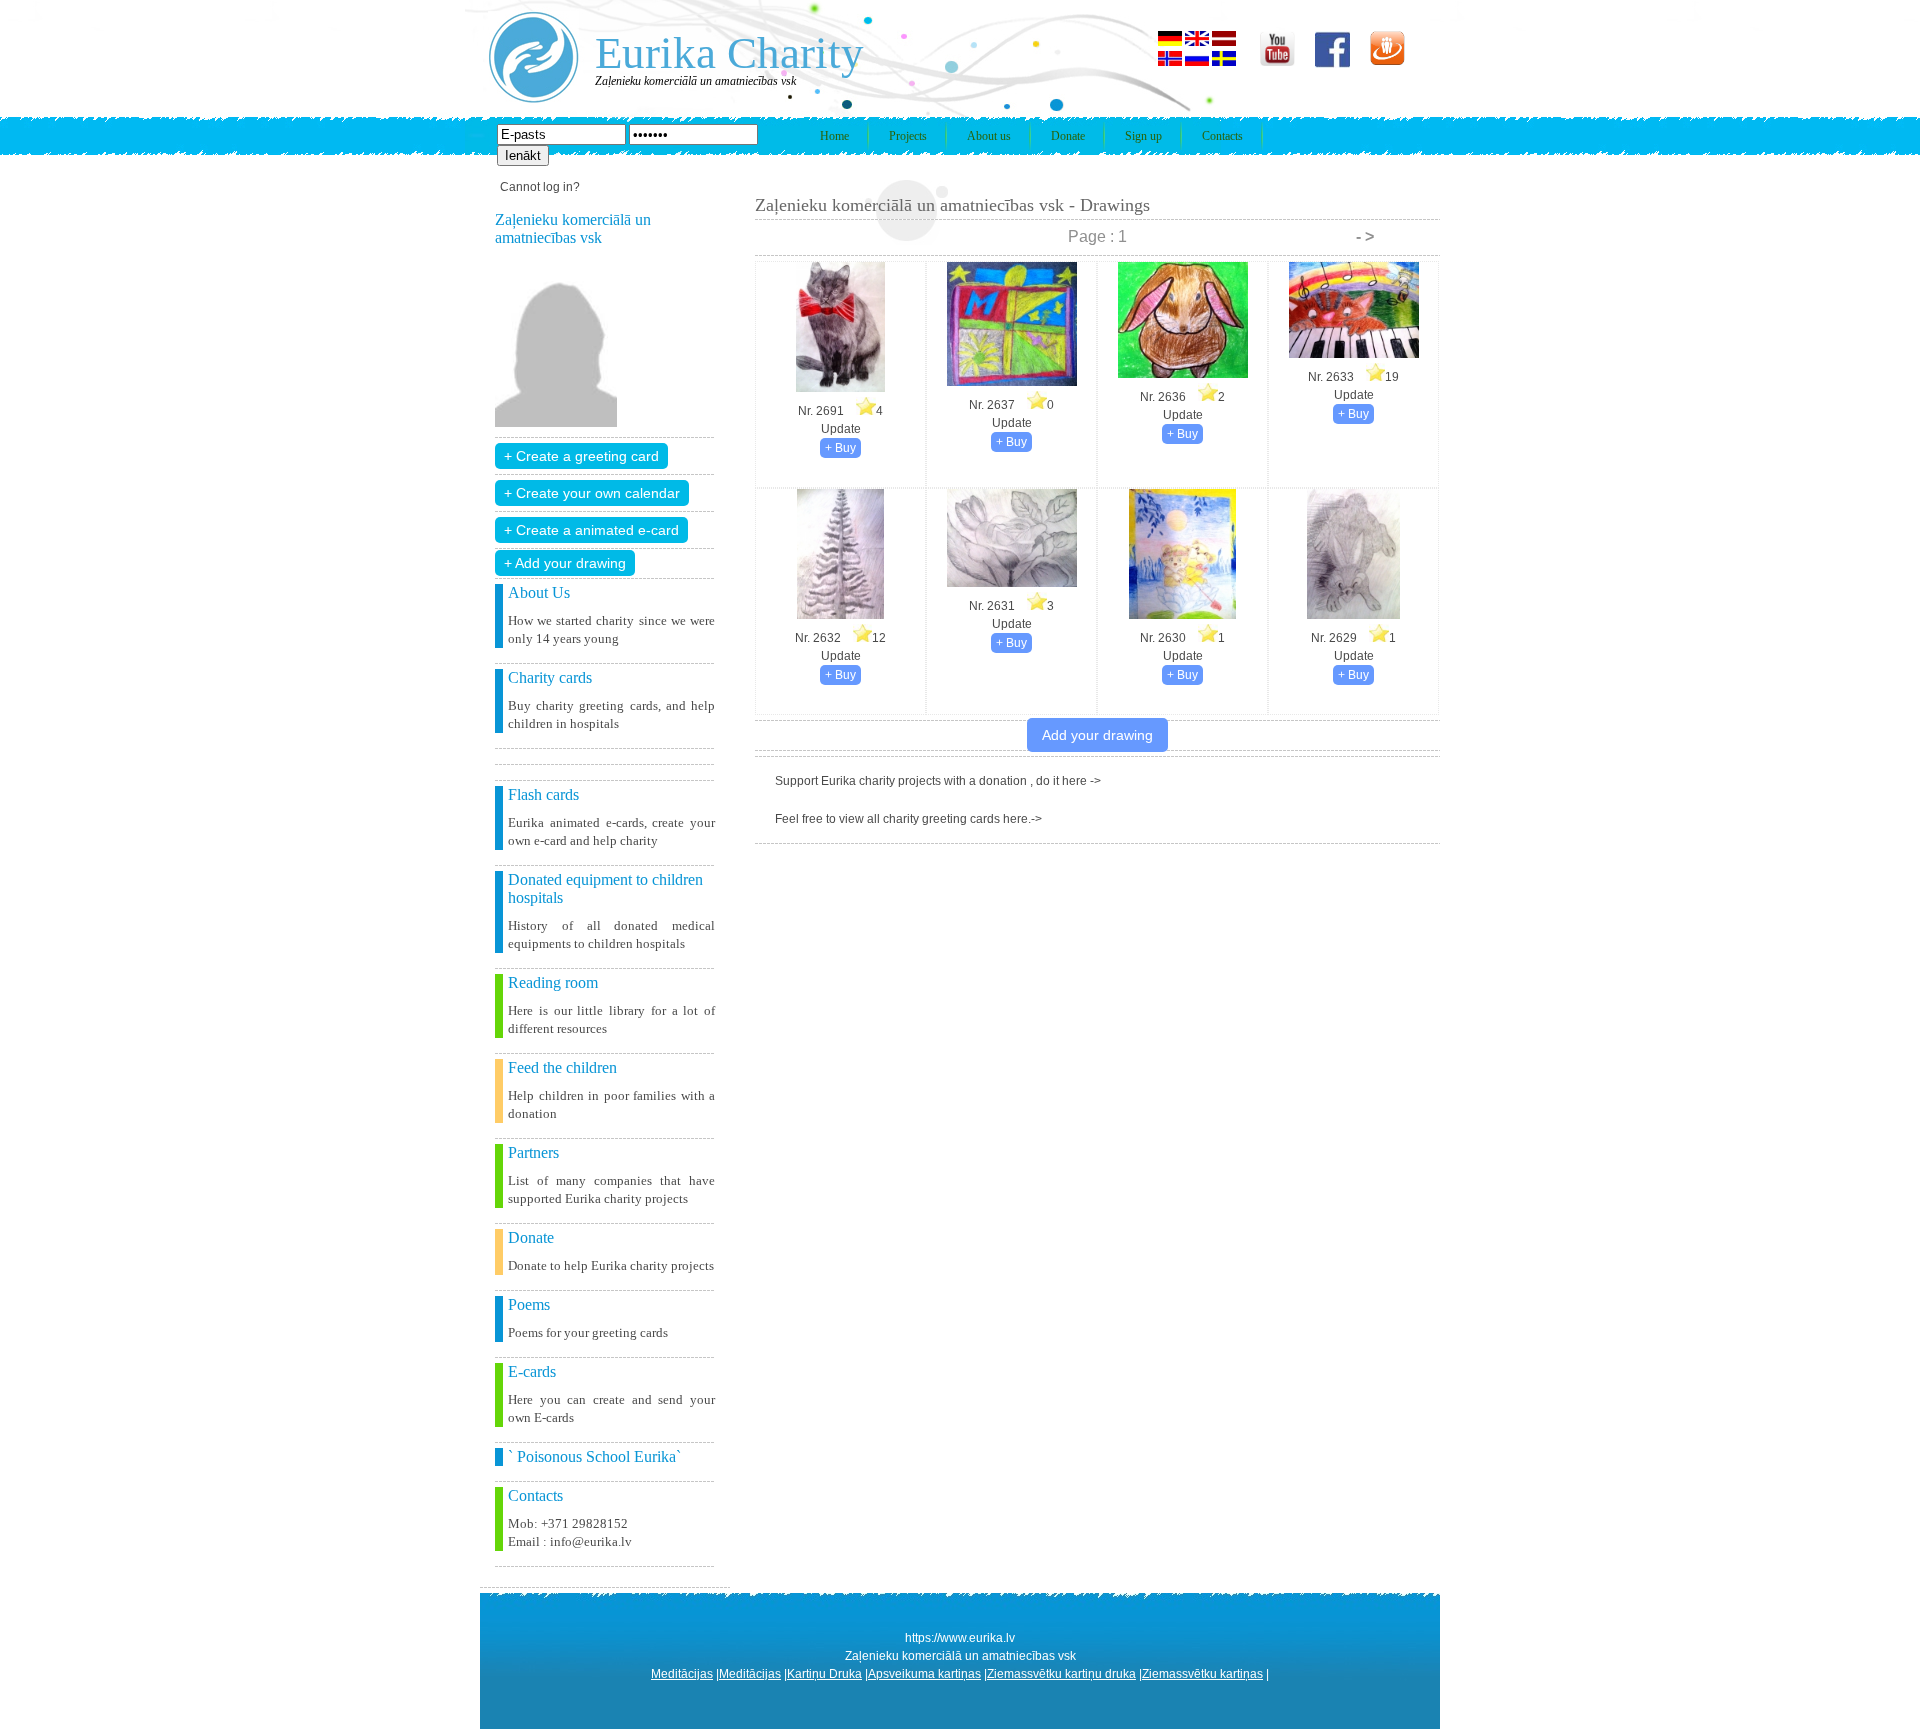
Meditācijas (682, 1674)
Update (841, 429)
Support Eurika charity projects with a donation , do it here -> (938, 781)
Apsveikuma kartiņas (924, 1674)
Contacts (1222, 136)
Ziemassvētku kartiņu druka (1061, 1674)
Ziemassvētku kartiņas (1202, 1674)
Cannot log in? (540, 187)
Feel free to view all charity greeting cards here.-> (908, 819)
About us (989, 136)
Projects (908, 136)
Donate (1068, 136)
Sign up (1143, 136)
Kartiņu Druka (824, 1674)
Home (834, 136)
